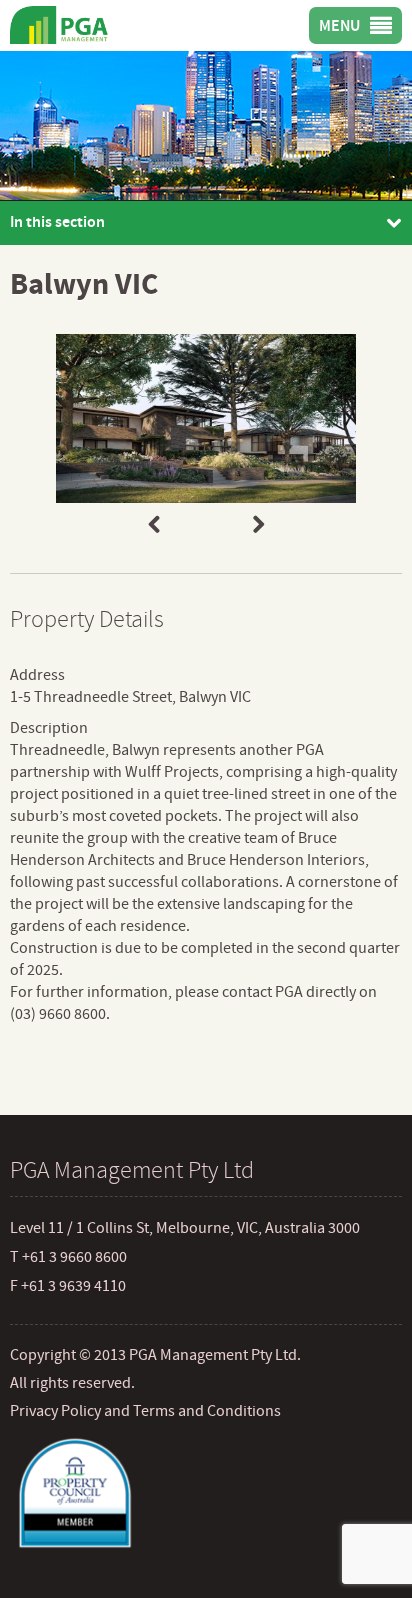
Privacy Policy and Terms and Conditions (145, 1411)
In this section (57, 222)
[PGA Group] (66, 24)
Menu (339, 26)
